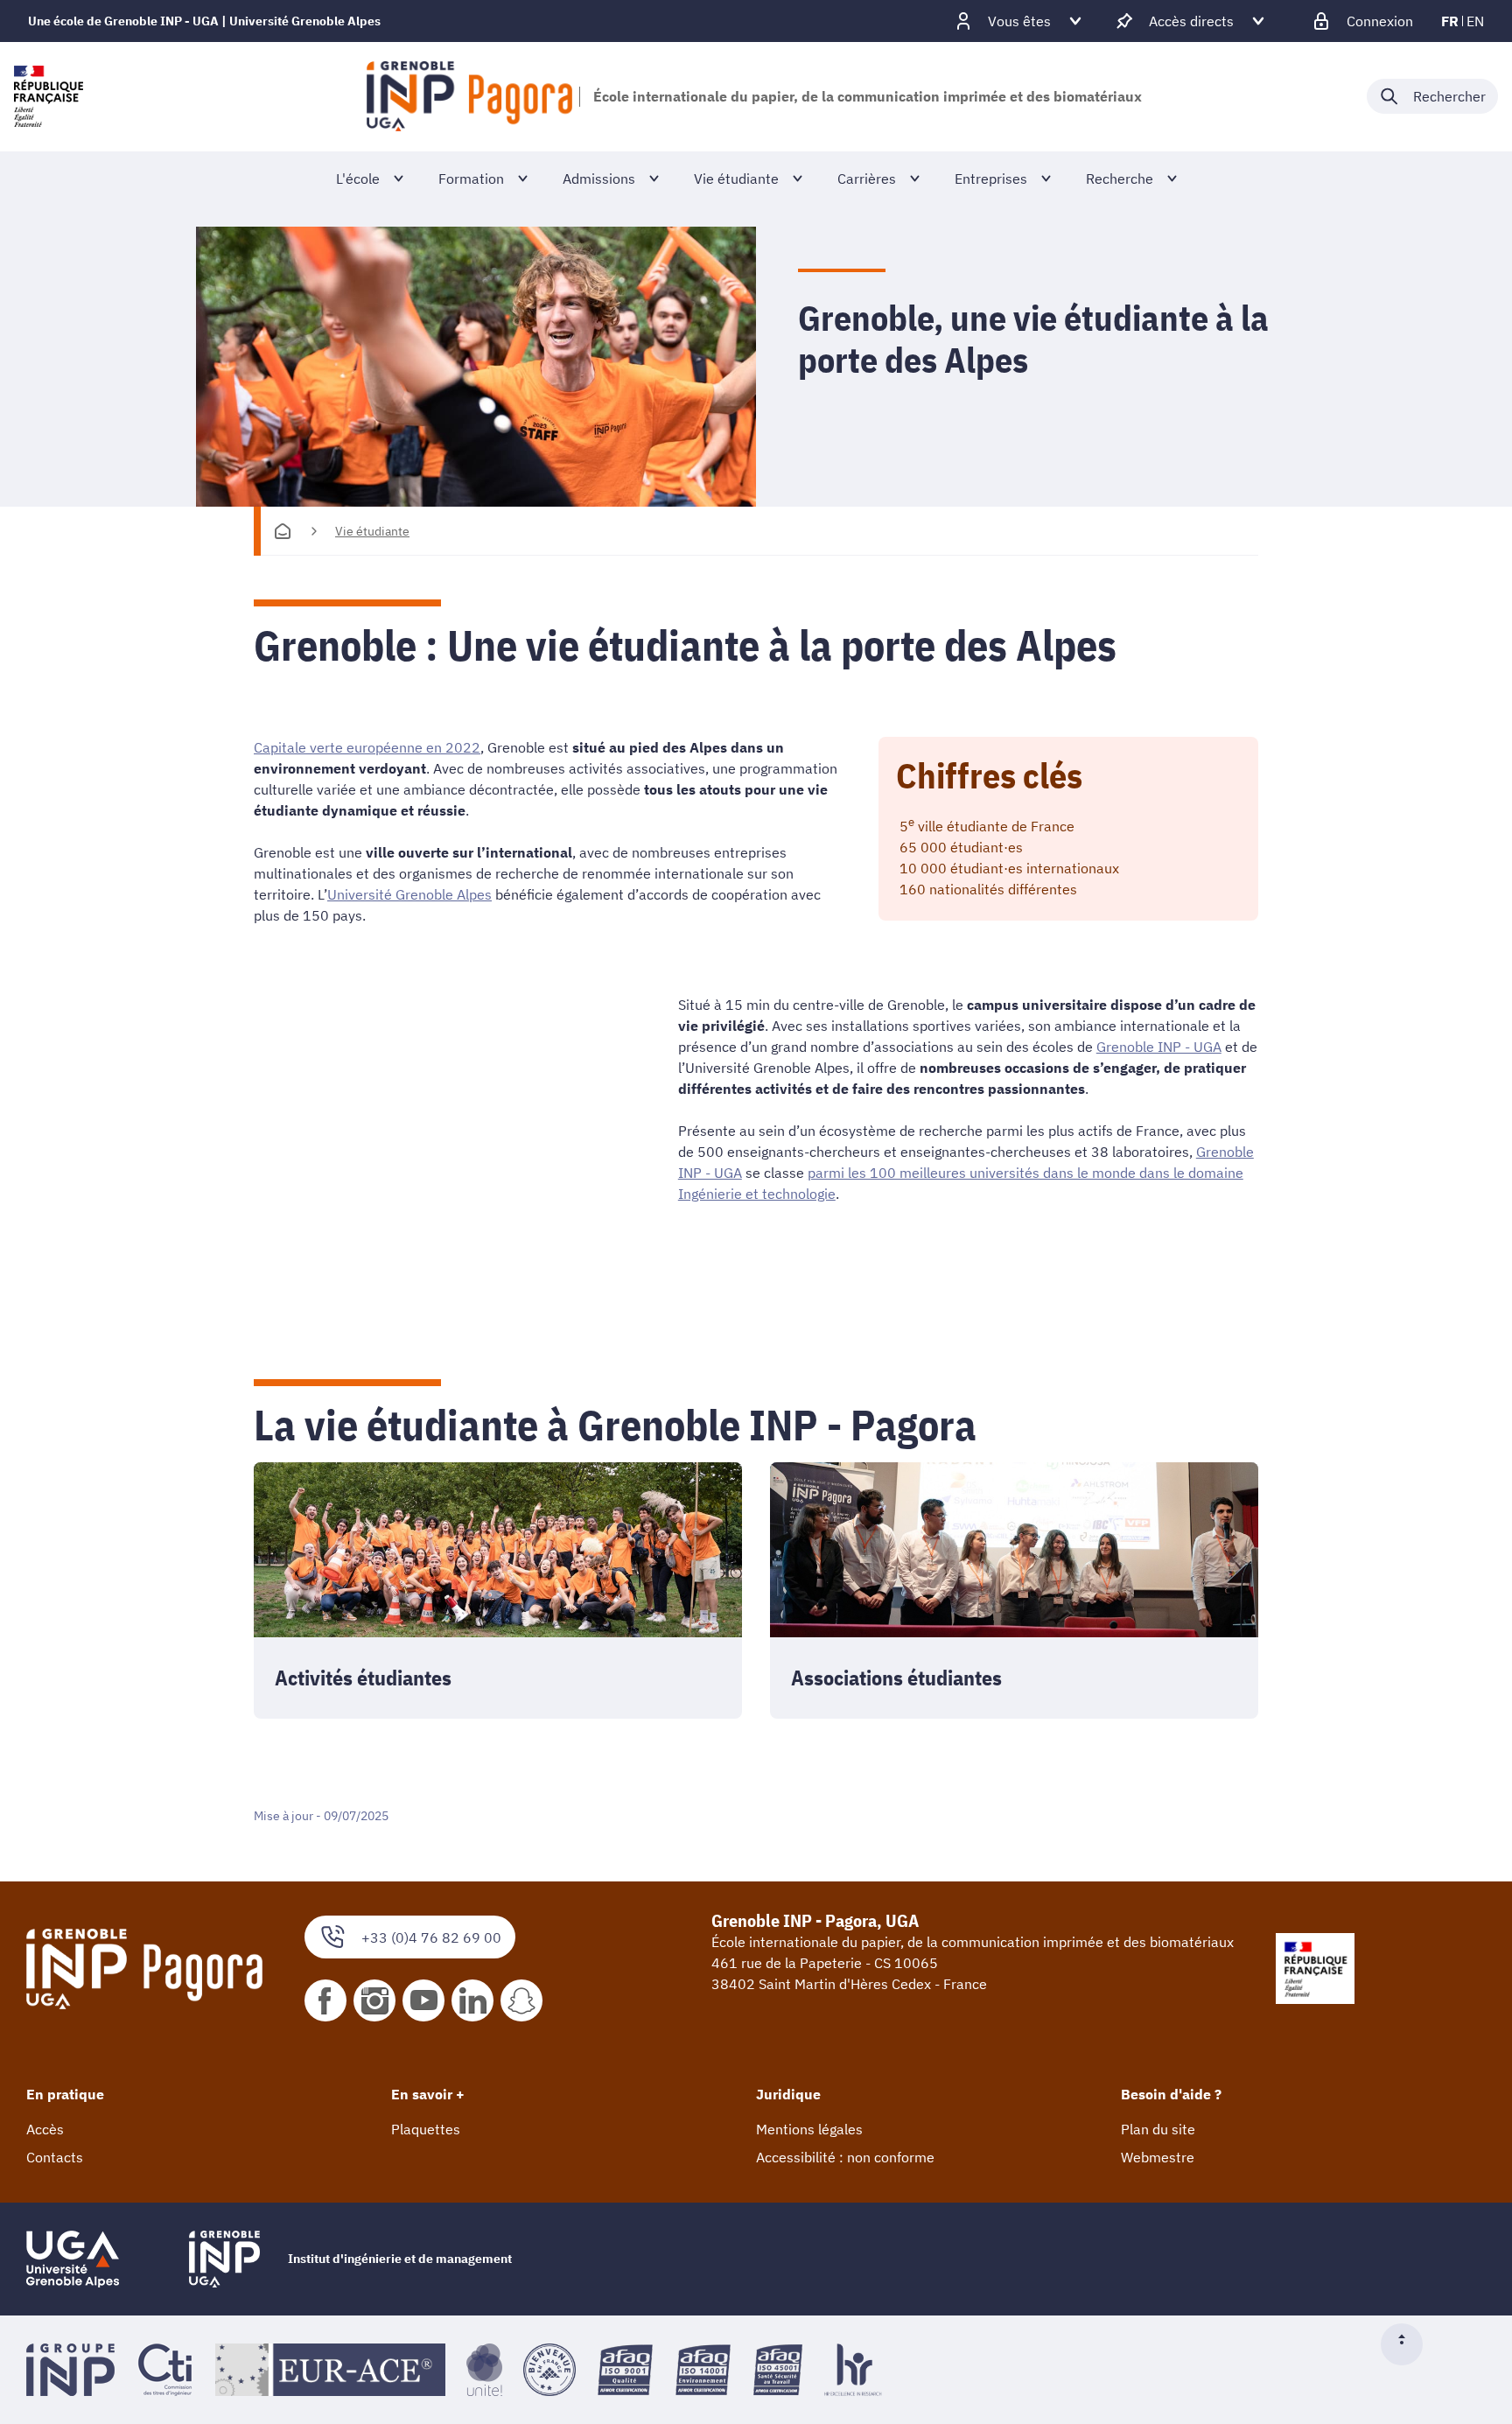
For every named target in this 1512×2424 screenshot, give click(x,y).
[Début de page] (1409, 2344)
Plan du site (1158, 2129)
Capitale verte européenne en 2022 (367, 747)
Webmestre (1158, 2157)
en (1475, 21)
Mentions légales (809, 2129)
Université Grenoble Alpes (409, 894)
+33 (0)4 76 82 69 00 (431, 1937)
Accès (45, 2129)
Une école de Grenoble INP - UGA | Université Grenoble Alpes (204, 21)
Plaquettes (426, 2129)
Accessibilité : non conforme (845, 2157)
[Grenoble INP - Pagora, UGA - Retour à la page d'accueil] (469, 96)
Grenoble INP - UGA (1159, 1047)
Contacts (55, 2157)
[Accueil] (283, 531)
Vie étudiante (372, 531)
